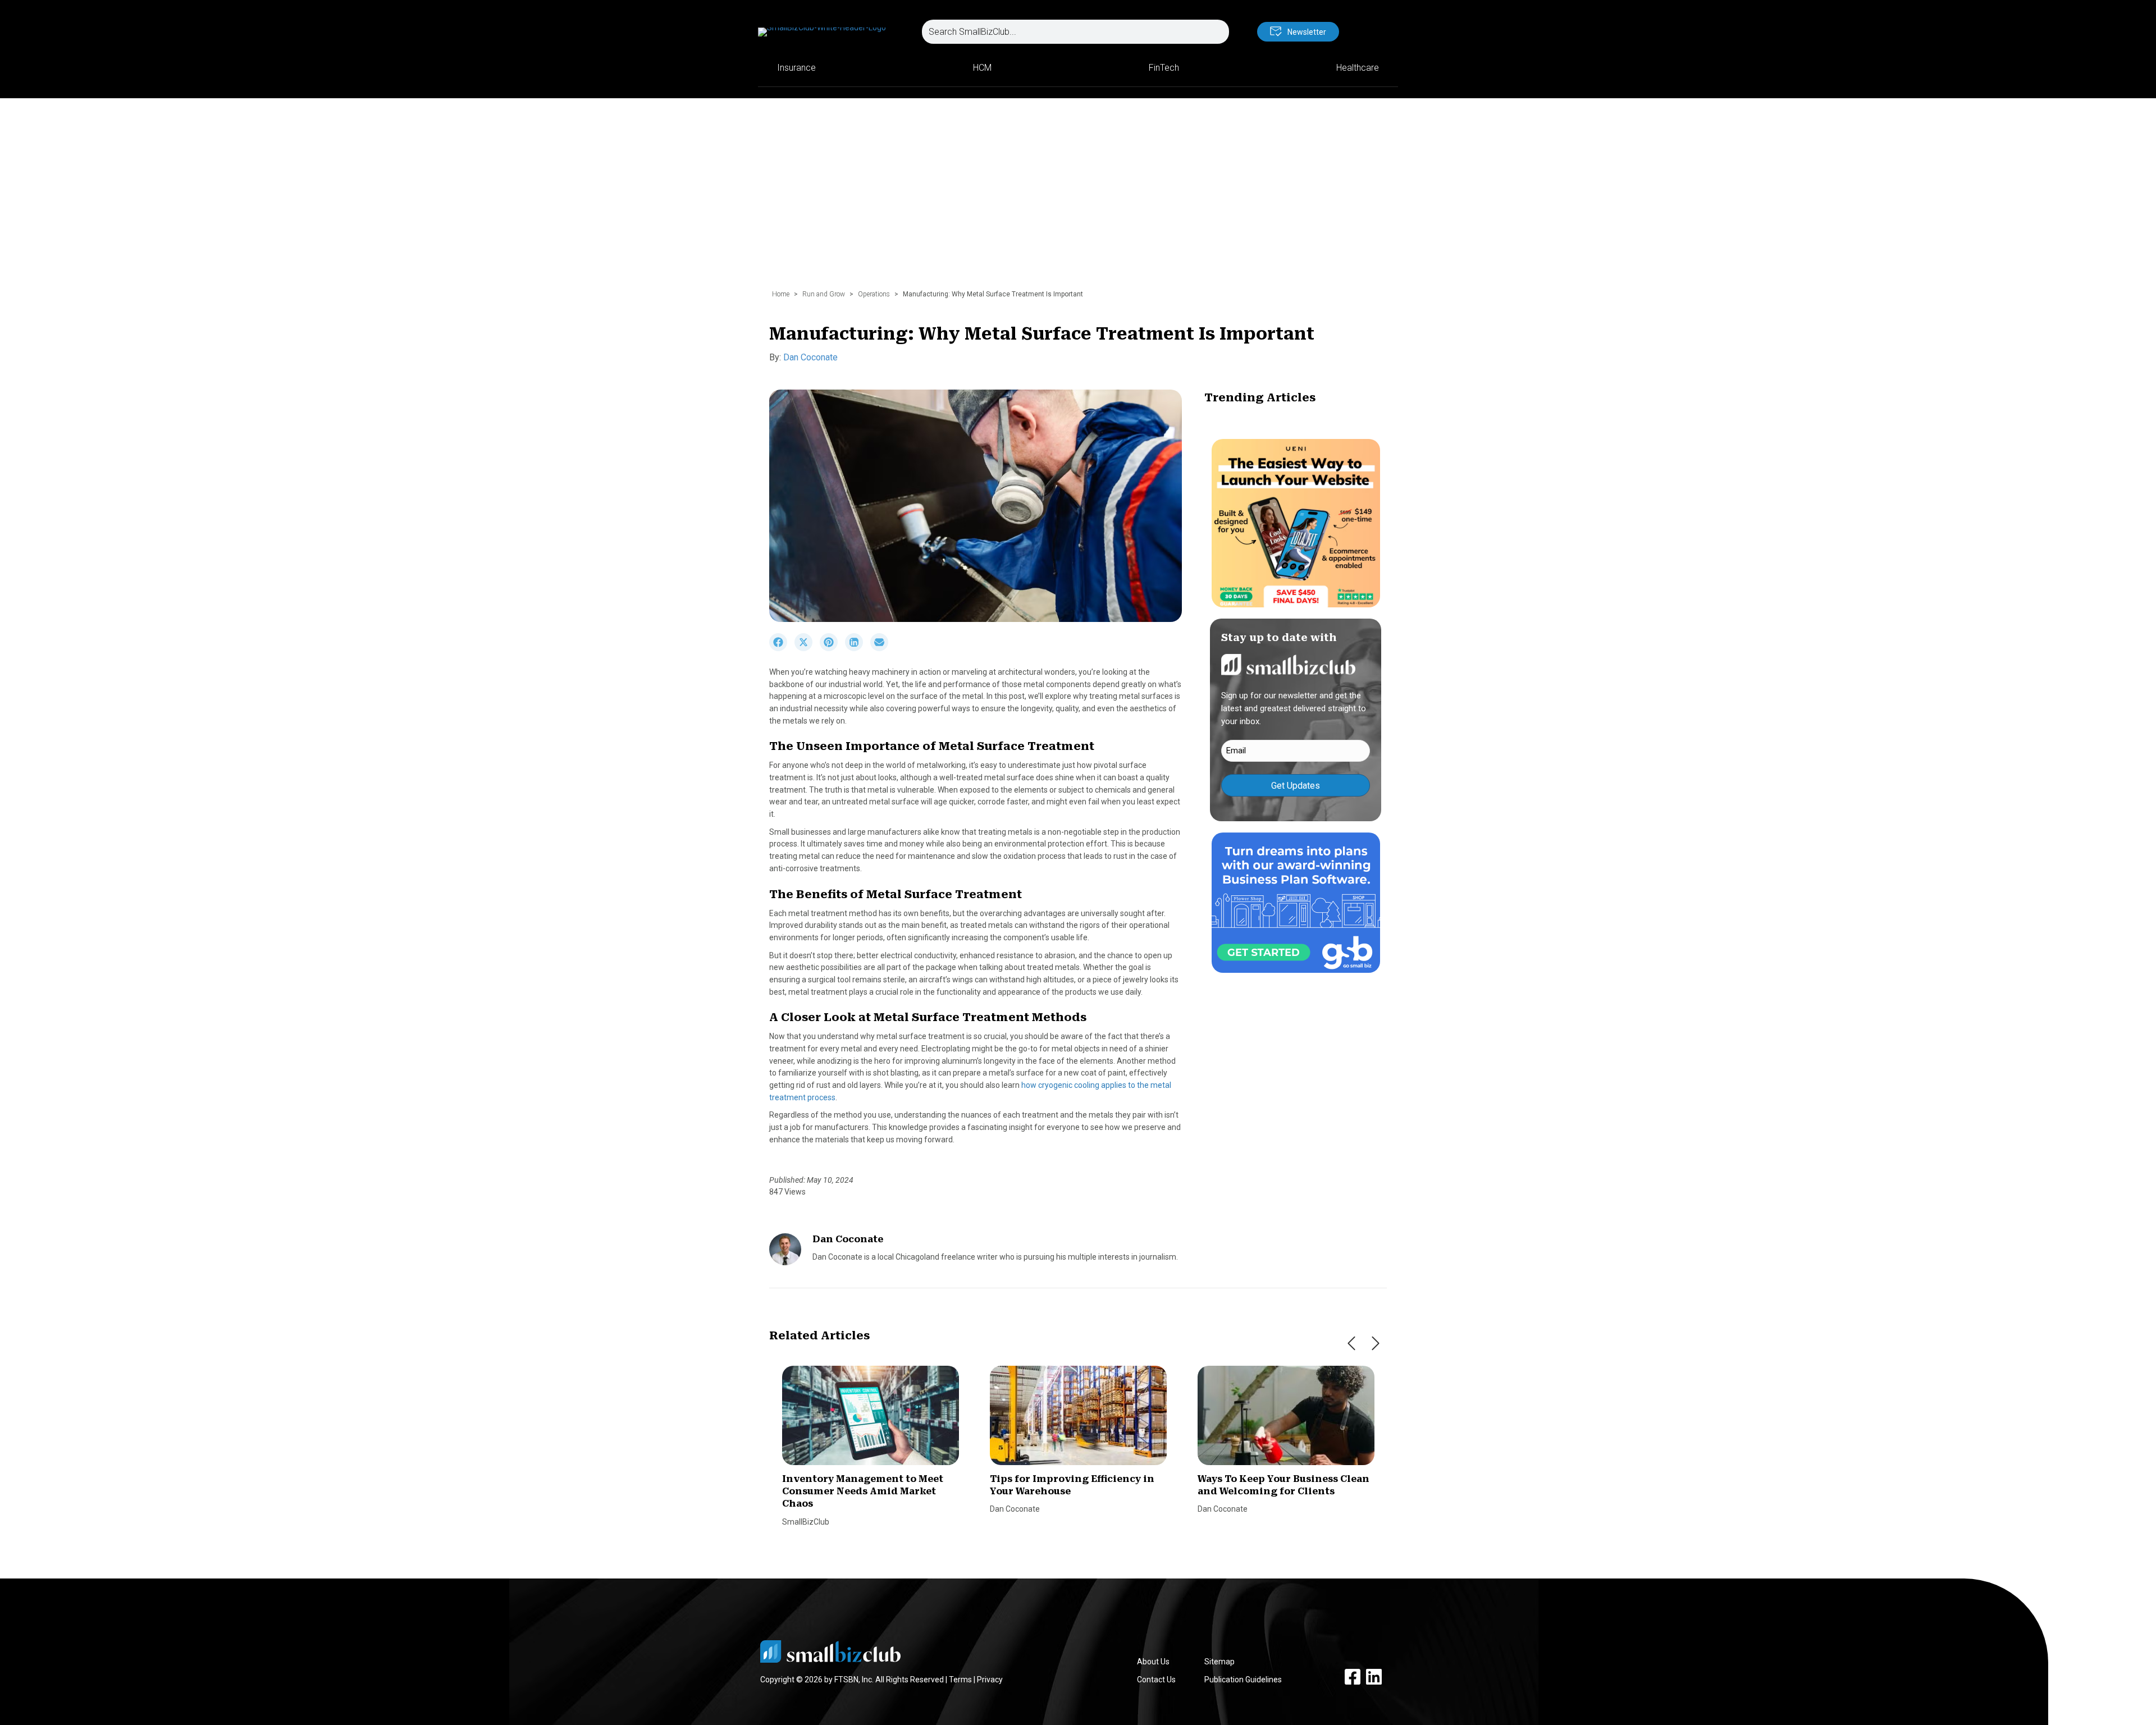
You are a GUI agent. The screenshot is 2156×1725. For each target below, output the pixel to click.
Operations (874, 294)
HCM (982, 68)
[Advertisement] (1078, 199)
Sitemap (1219, 1662)
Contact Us (1156, 1680)
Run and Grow (824, 294)
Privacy (990, 1680)
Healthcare (1358, 68)
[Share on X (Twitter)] (807, 648)
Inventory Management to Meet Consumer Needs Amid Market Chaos (863, 1491)
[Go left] (1351, 1343)
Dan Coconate (810, 357)
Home (781, 294)
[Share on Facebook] (782, 648)
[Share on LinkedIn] (858, 648)
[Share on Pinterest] (832, 648)
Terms (960, 1680)
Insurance (796, 68)
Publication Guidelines (1243, 1680)
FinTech (1164, 68)
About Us (1153, 1662)
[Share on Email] (882, 648)
